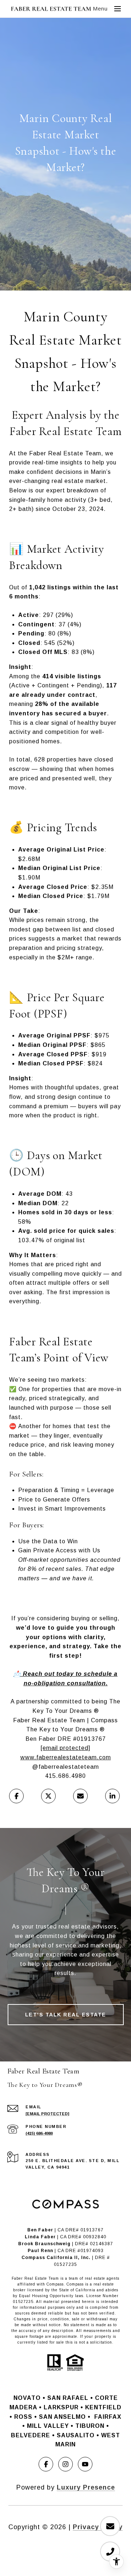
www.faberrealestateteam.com (66, 1757)
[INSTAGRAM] (65, 2464)
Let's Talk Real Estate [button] (66, 2015)
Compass (75, 2284)
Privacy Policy (98, 2527)
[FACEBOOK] (46, 2464)
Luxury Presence (86, 2487)
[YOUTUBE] (85, 2464)
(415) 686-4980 (39, 2133)
